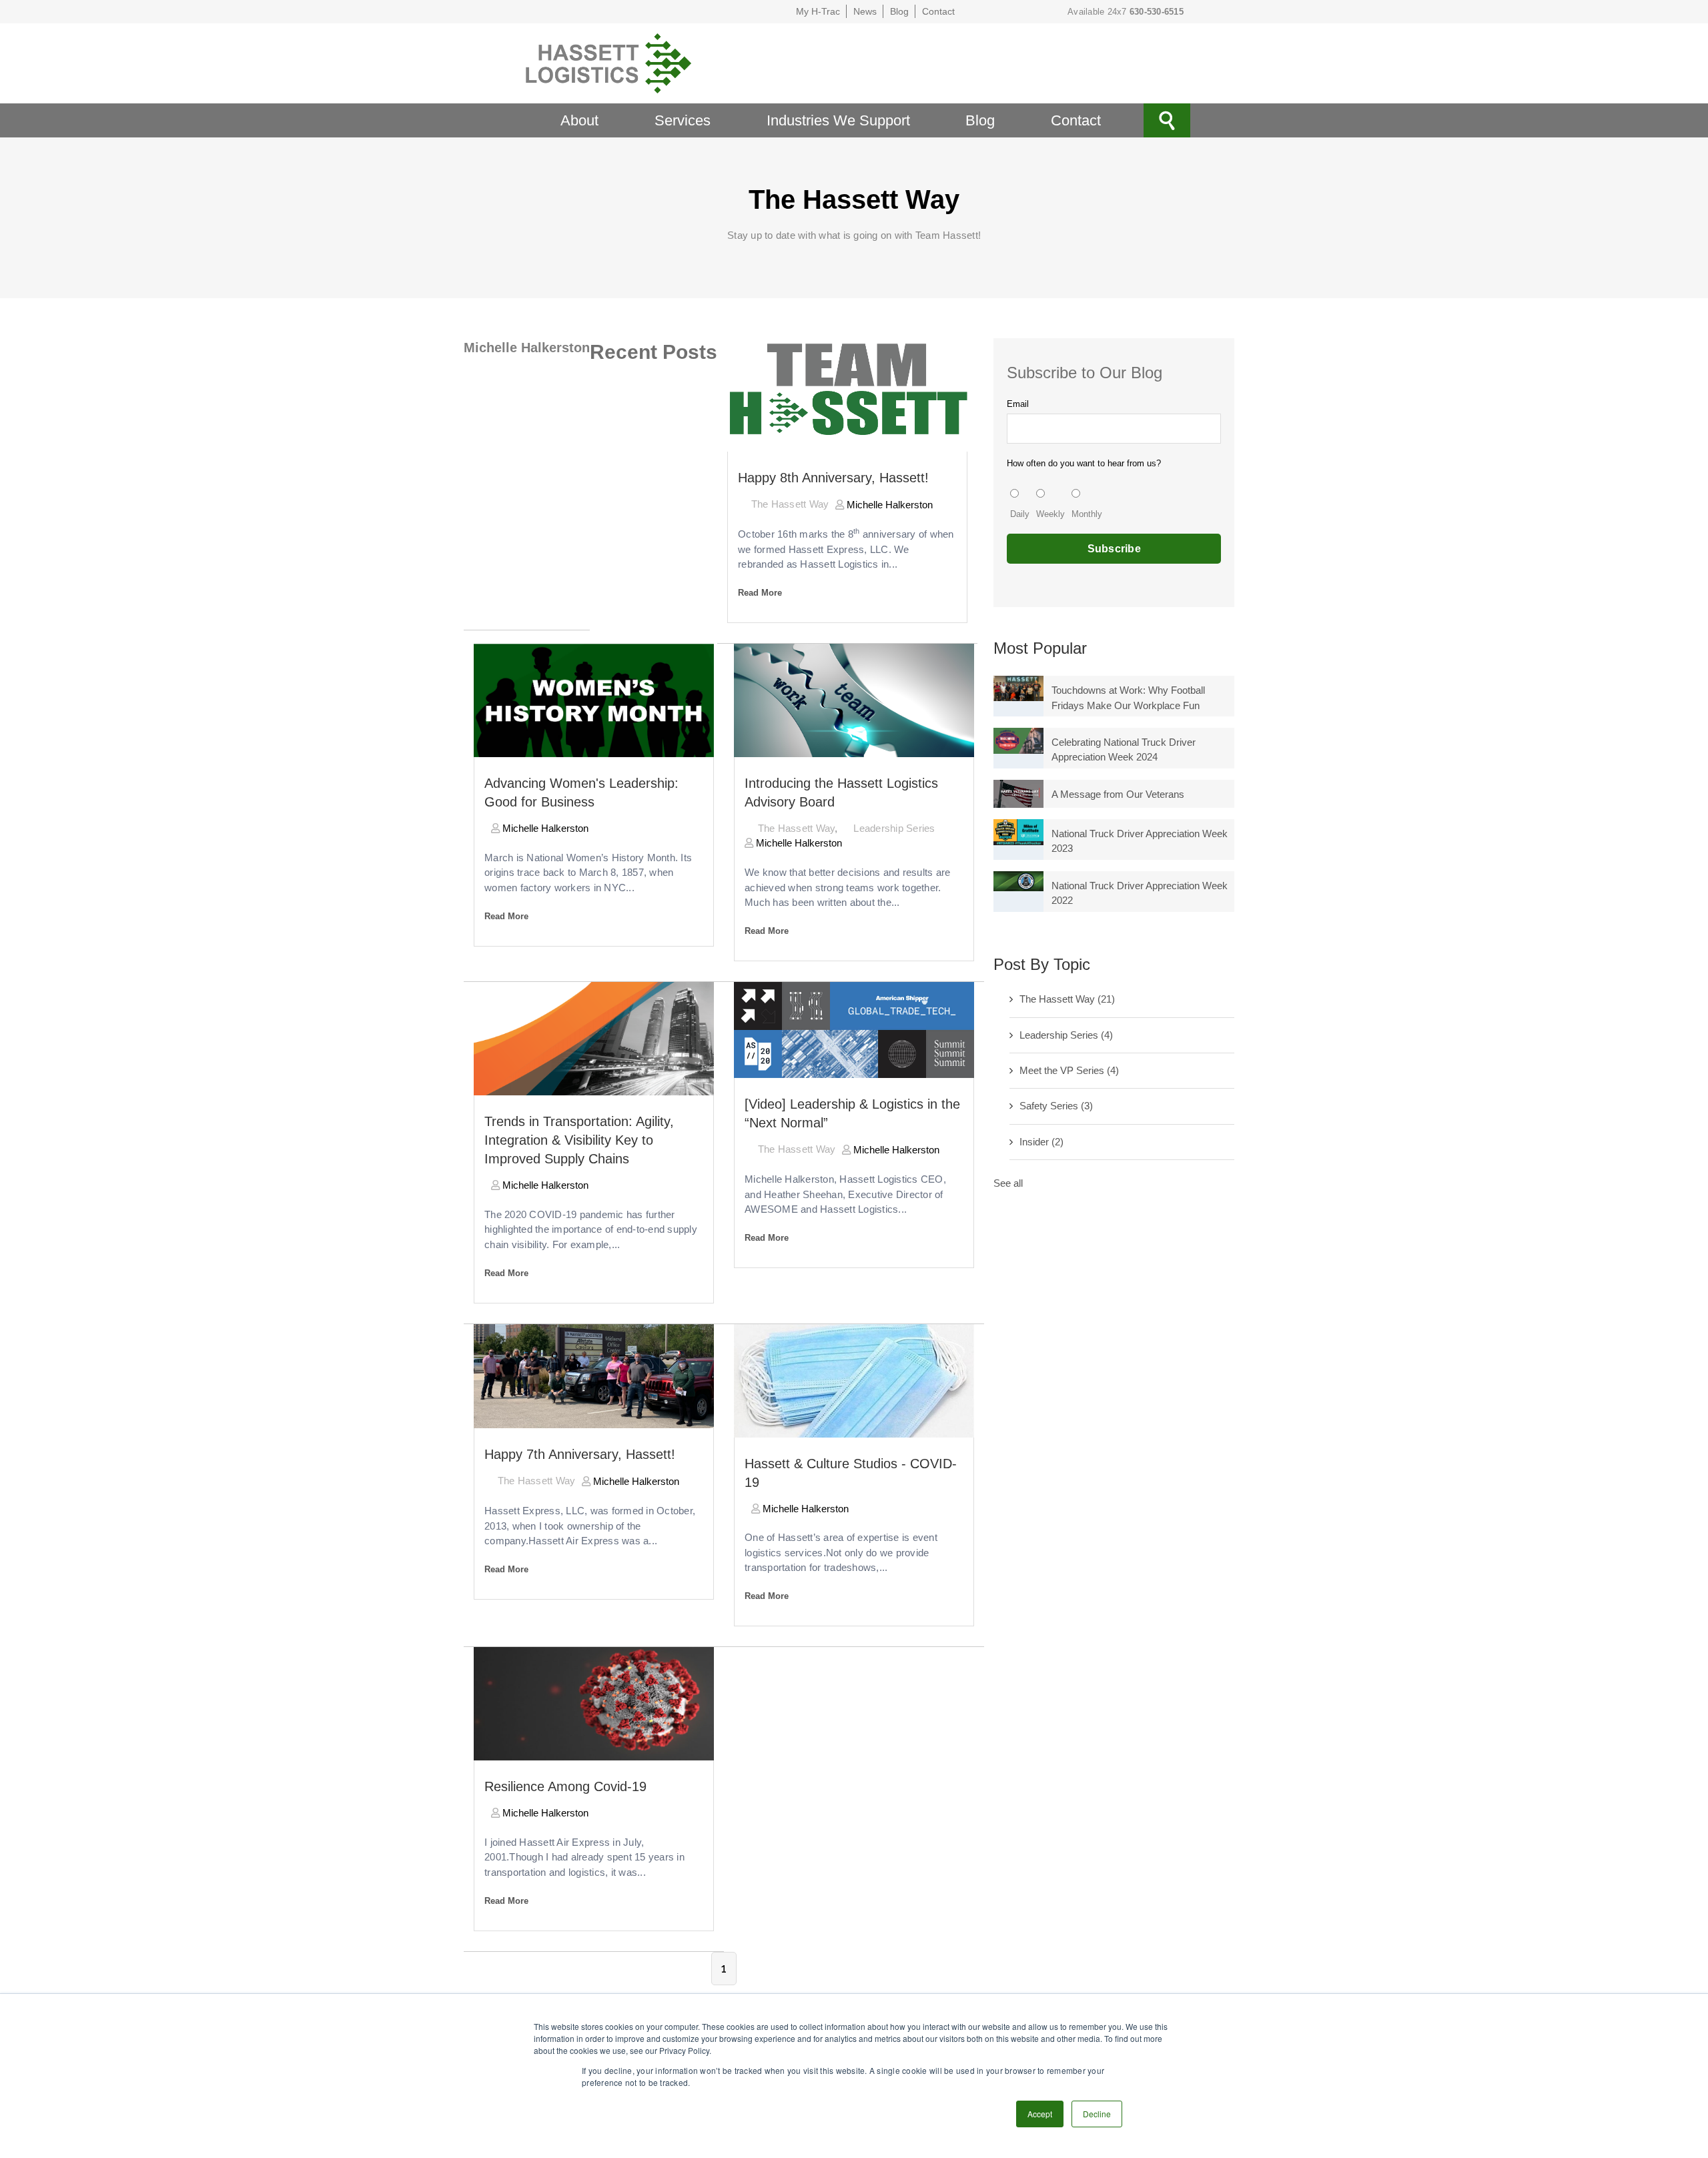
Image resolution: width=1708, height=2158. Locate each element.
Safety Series (1056, 1106)
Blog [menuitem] (980, 120)
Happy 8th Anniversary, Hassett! (833, 478)
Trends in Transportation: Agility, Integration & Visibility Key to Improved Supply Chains (579, 1140)
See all (1008, 1183)
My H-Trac (818, 11)
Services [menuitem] (683, 120)
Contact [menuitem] (1076, 120)
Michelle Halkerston (888, 505)
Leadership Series (894, 828)
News (865, 11)
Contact (938, 11)
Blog (899, 11)
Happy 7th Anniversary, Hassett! (580, 1454)
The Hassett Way (790, 504)
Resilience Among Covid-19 (565, 1786)
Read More (760, 593)
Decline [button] (1097, 2114)
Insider (1041, 1142)
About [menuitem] (579, 120)
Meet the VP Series (1069, 1070)
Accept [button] (1040, 2114)
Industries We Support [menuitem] (838, 120)
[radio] (1020, 505)
